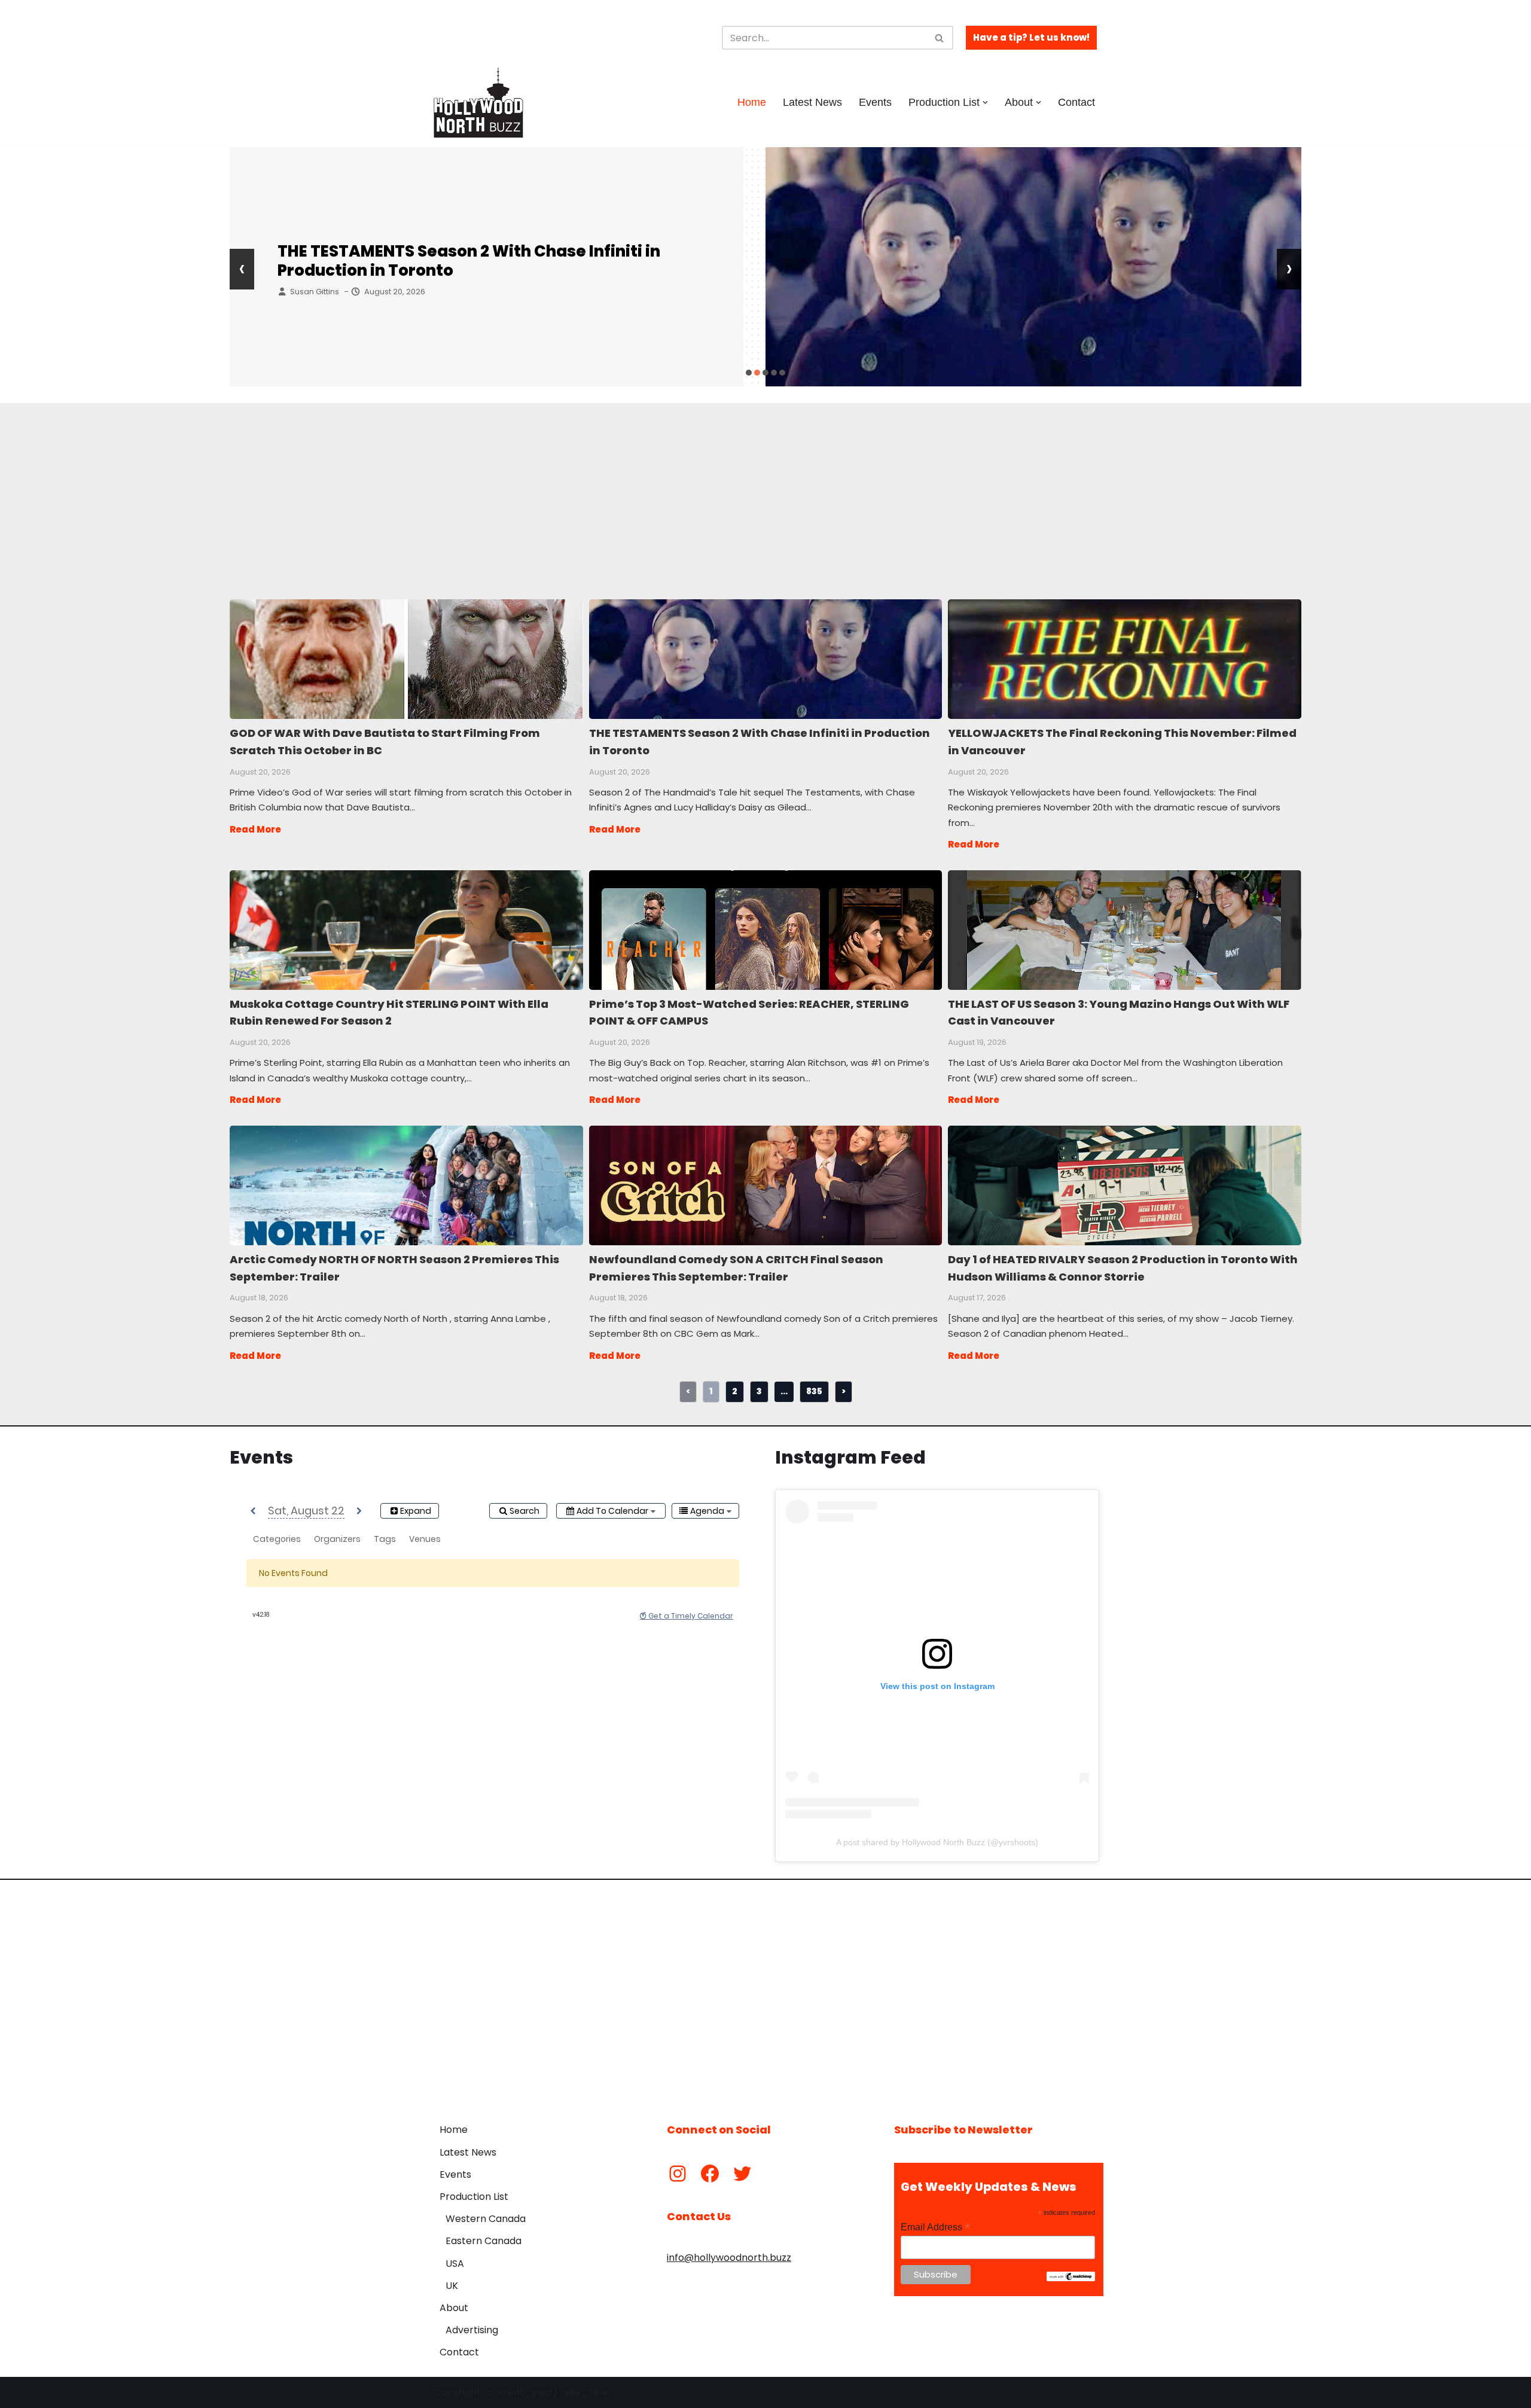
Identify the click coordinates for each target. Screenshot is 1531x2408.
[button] (985, 103)
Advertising (472, 2330)
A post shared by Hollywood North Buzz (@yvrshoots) (937, 1842)
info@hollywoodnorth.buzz (729, 2258)
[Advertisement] (550, 487)
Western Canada (486, 2219)
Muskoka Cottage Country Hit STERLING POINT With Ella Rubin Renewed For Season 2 (406, 929)
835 (814, 1391)
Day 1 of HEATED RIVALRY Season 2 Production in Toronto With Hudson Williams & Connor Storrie (1124, 1185)
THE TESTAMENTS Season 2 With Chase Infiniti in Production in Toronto (765, 659)
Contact (1076, 102)
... (784, 1391)
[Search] (940, 38)
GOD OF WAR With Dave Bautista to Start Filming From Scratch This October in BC (406, 659)
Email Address (935, 2227)
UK (452, 2286)
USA (455, 2264)
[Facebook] (710, 2174)
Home (752, 102)
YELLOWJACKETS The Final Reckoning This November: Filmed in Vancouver (493, 261)
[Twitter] (742, 2174)
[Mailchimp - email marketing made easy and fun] (1071, 2278)
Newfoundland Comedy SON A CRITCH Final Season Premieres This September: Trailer (765, 1185)
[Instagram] (678, 2174)
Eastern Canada (484, 2241)
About (454, 2308)
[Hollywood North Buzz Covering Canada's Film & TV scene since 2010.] (478, 102)
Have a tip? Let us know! (1031, 37)
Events (875, 102)
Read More (255, 829)
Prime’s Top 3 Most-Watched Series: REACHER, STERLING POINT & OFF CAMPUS (765, 929)
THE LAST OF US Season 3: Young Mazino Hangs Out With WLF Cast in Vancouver (1124, 929)
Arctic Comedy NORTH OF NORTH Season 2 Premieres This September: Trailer (406, 1185)
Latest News (812, 102)
